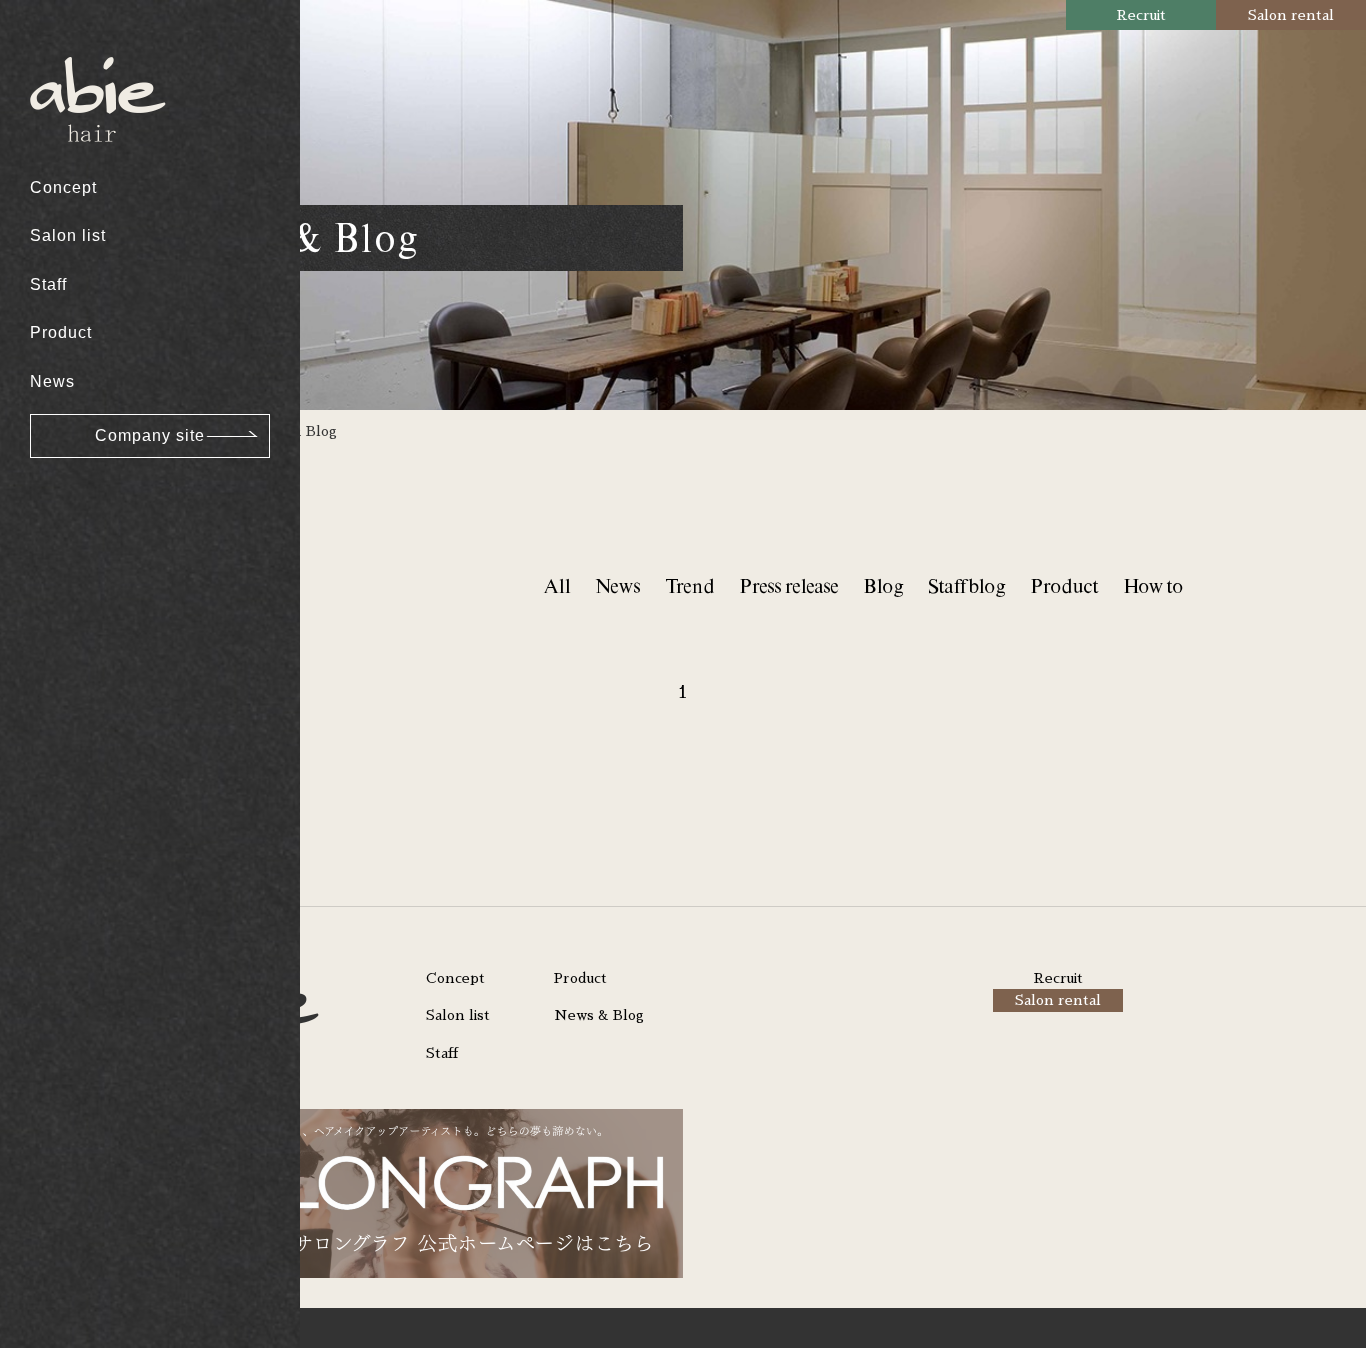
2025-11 (77, 396)
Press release (788, 585)
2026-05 (78, 165)
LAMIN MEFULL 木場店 (137, 165)
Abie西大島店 (97, 50)
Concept (63, 187)
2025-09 (78, 472)
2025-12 (78, 357)
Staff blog (966, 585)
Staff (48, 284)
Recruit (1141, 15)
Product (61, 332)
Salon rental (1291, 15)
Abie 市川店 (91, 156)
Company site (150, 435)
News (52, 381)
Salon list (68, 235)
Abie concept (97, 50)
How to (1153, 585)
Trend (689, 585)
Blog (883, 585)
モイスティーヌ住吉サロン (147, 266)
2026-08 (78, 50)
